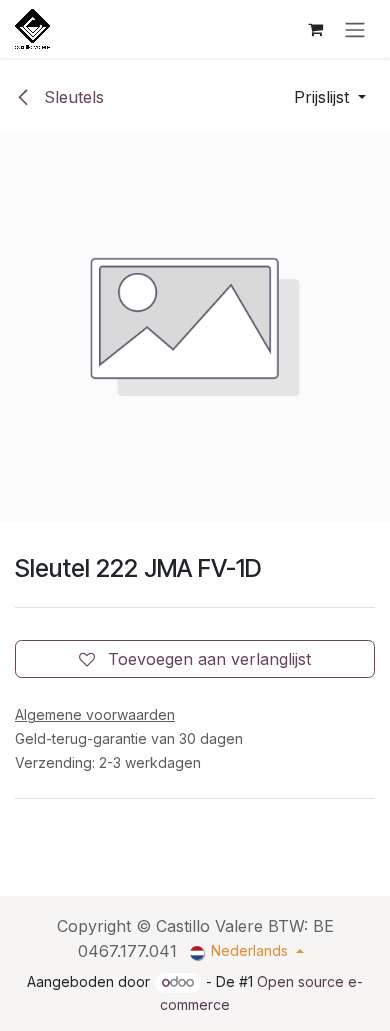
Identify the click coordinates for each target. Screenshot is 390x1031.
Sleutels (71, 97)
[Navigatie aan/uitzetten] (355, 29)
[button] (330, 97)
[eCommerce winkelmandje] (315, 29)
